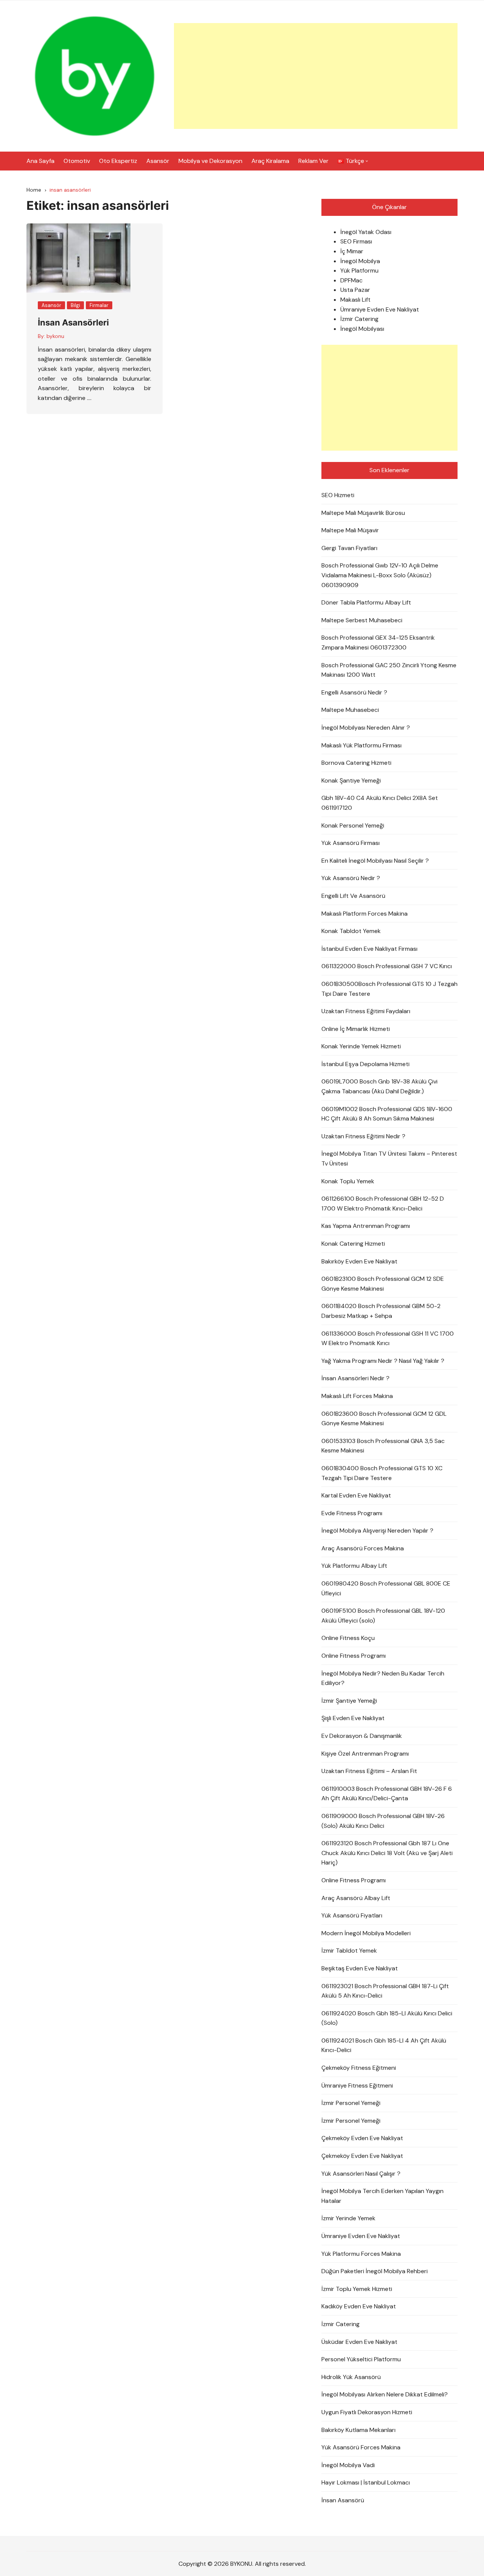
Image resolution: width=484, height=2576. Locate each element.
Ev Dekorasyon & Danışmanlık (362, 1736)
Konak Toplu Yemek (348, 1181)
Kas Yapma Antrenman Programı (366, 1226)
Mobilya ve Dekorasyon (210, 161)
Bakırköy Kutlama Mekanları (358, 2430)
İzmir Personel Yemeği (351, 2103)
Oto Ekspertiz (118, 161)
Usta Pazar (355, 290)
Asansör (158, 161)
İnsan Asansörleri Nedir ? (355, 1378)
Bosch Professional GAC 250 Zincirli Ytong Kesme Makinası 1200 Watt (389, 670)
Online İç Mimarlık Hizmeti (356, 1029)
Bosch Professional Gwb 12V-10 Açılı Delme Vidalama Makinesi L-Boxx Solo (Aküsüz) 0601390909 (380, 575)
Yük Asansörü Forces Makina (361, 2447)
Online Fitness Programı (354, 1656)
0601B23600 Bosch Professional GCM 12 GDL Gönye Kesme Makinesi (384, 1419)
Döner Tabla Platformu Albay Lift (366, 602)
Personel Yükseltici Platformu (361, 2359)
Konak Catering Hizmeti (353, 1244)
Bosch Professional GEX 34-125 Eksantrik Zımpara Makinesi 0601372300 (378, 642)
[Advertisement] (316, 76)
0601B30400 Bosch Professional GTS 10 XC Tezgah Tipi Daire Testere (382, 1473)
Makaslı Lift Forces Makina (357, 1396)
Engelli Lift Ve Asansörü (353, 896)
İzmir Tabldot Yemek (349, 1951)
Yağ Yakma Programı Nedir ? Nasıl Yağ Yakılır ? (383, 1361)
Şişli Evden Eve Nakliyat (353, 1718)
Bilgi (75, 305)
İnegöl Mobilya (360, 261)
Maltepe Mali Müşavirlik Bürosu (363, 513)
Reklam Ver (313, 161)
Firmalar (99, 305)
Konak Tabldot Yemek (351, 931)
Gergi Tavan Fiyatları (349, 548)
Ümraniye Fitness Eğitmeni (357, 2085)
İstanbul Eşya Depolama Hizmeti (365, 1064)
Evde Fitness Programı (352, 1513)
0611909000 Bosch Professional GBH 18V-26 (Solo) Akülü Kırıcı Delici (383, 1821)
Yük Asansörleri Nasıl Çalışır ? (361, 2174)
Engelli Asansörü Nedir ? (354, 692)
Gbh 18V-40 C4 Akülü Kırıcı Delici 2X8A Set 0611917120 (380, 803)
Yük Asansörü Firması (351, 843)
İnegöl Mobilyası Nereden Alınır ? (366, 728)
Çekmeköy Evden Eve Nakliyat (362, 2138)
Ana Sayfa (40, 161)
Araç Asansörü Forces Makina (363, 1548)
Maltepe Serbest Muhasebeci (362, 620)
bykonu (55, 336)
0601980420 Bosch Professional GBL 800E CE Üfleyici (386, 1588)
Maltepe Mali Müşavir (350, 530)
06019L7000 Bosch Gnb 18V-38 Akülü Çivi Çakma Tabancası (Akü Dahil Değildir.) (379, 1086)
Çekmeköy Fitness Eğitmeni (359, 2068)
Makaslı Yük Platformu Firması (361, 745)
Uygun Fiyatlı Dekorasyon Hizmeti (367, 2412)
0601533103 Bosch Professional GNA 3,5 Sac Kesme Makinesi (383, 1446)
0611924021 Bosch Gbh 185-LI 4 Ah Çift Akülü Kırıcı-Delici (384, 2045)
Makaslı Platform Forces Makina (365, 914)
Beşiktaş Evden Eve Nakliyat (360, 1968)
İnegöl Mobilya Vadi (348, 2465)
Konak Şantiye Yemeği (351, 780)
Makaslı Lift (355, 300)
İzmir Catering (359, 319)
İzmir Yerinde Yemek (348, 2218)
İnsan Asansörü (343, 2500)
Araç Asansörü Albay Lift (356, 1898)
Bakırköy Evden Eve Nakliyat (359, 1261)
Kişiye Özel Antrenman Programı (365, 1754)
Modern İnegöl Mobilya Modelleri (366, 1933)
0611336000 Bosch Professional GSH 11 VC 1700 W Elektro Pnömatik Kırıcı (388, 1338)
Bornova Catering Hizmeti (356, 763)
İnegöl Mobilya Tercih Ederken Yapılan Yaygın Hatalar (382, 2196)
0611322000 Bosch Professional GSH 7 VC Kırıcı (387, 966)
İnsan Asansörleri (73, 322)
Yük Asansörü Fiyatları (352, 1915)
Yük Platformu (359, 270)
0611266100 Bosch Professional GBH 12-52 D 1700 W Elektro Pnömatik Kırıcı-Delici (383, 1204)
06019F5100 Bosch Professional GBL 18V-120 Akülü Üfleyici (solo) (383, 1616)
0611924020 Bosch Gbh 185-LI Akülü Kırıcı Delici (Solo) (387, 2018)
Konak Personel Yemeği (353, 825)
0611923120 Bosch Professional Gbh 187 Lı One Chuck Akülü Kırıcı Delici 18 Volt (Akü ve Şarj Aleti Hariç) (387, 1853)
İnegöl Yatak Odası (366, 232)
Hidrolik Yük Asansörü (351, 2377)
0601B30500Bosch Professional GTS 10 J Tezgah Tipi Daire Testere (389, 989)
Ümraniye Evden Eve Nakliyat (380, 309)
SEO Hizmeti (338, 495)
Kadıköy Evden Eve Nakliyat (359, 2306)
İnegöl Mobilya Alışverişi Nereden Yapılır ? (377, 1531)
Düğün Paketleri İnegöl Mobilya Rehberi (375, 2271)
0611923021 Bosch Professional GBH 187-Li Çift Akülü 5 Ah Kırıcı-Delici (385, 1991)
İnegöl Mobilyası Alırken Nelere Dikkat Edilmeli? (385, 2394)
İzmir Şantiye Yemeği (349, 1701)
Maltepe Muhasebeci (350, 710)
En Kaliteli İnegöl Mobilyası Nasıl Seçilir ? (375, 861)
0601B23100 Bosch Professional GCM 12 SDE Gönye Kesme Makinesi (383, 1284)
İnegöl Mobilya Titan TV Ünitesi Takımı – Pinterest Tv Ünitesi (389, 1159)
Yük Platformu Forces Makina (361, 2254)
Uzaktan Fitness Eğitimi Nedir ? (363, 1136)
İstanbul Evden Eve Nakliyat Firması (369, 949)
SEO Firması (356, 241)
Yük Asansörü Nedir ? (351, 878)
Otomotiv (77, 161)
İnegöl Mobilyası (362, 329)
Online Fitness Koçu (348, 1638)
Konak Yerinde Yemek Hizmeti (361, 1046)
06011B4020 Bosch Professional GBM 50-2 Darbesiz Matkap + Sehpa (381, 1311)
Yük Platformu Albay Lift (354, 1566)
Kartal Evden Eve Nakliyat (356, 1495)
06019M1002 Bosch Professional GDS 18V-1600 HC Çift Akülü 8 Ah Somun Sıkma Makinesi (387, 1114)
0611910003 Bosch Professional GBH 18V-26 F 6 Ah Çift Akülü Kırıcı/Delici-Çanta (387, 1794)
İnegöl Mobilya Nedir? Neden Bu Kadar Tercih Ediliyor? (383, 1678)
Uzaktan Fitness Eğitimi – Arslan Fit (369, 1771)
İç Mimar (352, 251)
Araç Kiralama (270, 161)
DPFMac (351, 280)
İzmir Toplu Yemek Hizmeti (357, 2289)
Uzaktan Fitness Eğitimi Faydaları (366, 1011)
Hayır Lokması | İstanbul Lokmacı (366, 2482)
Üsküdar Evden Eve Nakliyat (359, 2342)
